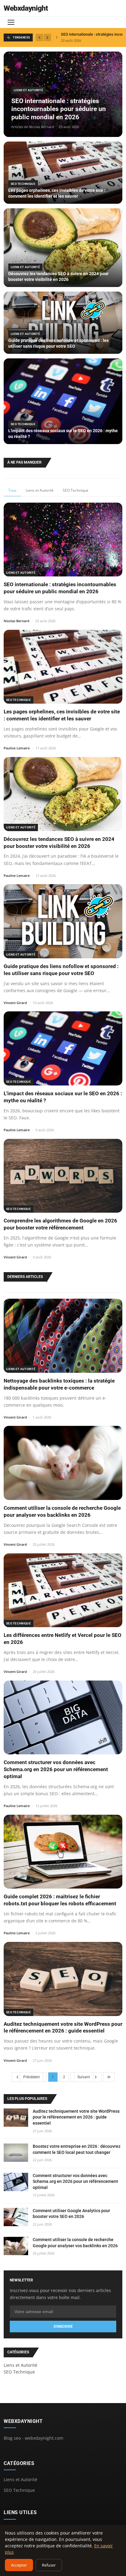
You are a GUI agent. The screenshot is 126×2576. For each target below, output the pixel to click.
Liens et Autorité (40, 490)
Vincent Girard (15, 1003)
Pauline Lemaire (17, 748)
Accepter (19, 2565)
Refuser (49, 2565)
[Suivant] (47, 38)
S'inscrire (63, 2327)
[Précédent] (39, 38)
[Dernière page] (109, 2077)
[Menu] (11, 22)
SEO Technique (76, 490)
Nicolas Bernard (17, 621)
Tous (12, 490)
